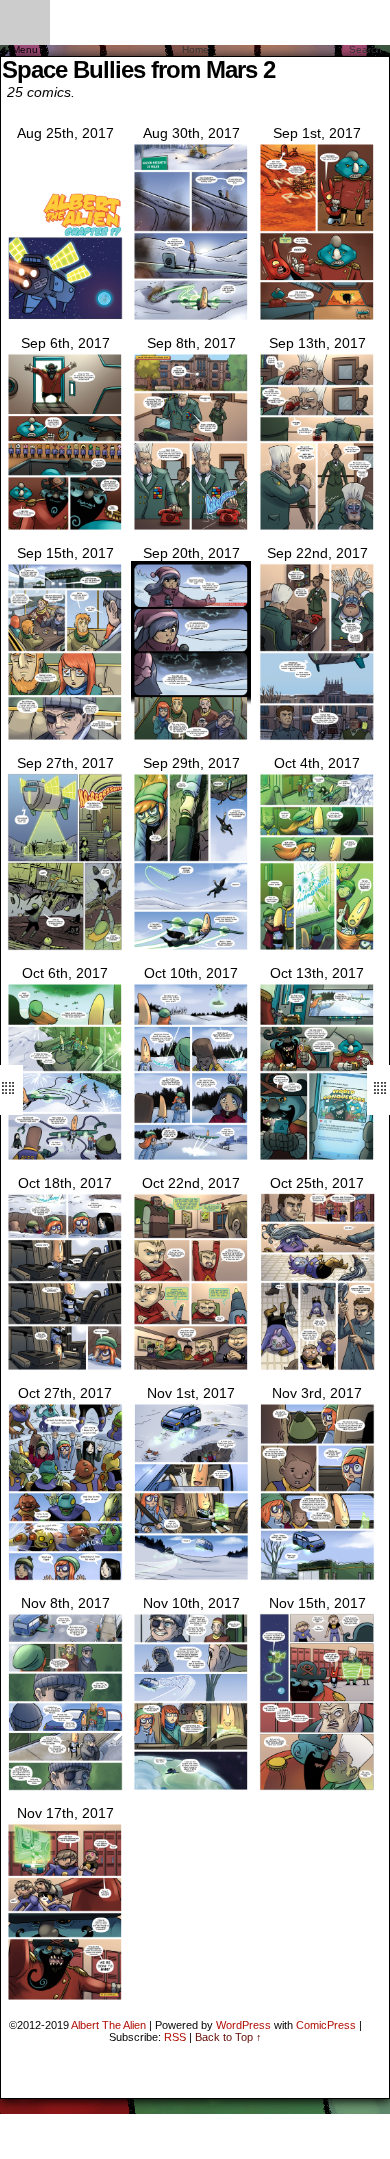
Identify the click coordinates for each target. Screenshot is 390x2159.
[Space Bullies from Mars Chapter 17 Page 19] (191, 1578)
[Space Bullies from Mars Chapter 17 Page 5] (317, 528)
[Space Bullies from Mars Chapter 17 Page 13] (191, 1158)
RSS (175, 2037)
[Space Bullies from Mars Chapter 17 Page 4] (191, 528)
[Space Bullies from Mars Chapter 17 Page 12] (65, 1158)
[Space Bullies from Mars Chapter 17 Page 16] (191, 1368)
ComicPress (326, 2025)
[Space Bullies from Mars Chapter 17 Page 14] (317, 1158)
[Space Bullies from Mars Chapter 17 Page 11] (317, 948)
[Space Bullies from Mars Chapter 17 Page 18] (65, 1578)
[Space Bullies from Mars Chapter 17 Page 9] (65, 948)
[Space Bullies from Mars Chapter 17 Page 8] (317, 738)
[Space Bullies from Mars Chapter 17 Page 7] (191, 738)
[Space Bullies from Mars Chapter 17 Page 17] (317, 1368)
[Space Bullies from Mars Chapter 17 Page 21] (65, 1788)
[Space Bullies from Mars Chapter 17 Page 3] (65, 528)
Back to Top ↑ (228, 2037)
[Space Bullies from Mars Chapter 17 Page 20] (317, 1578)
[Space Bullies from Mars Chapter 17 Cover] (65, 318)
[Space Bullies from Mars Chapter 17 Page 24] (65, 1998)
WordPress (243, 2025)
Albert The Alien (108, 2025)
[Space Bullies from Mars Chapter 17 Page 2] (317, 318)
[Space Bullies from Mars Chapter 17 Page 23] (317, 1788)
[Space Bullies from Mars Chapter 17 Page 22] (191, 1788)
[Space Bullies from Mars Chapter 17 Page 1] (191, 318)
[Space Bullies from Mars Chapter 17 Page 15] (65, 1368)
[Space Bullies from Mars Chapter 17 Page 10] (191, 948)
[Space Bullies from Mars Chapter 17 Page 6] (65, 738)
